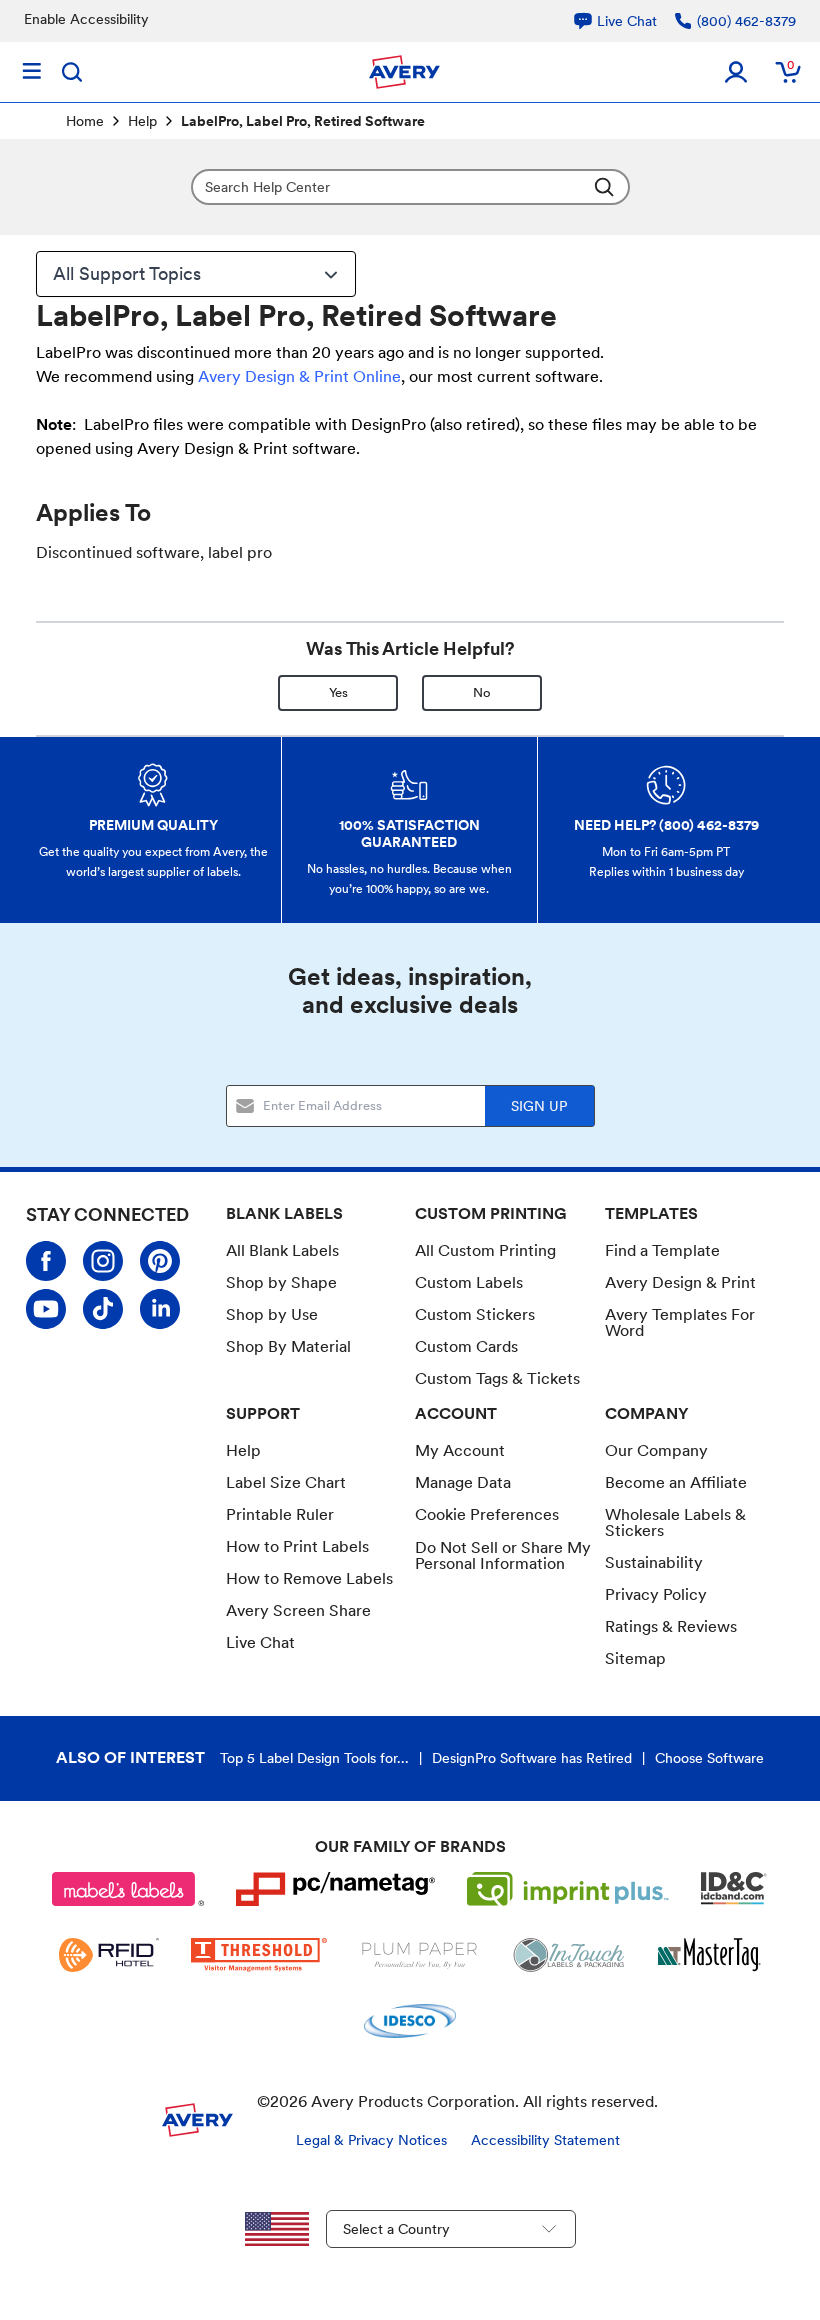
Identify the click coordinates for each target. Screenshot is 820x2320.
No (482, 692)
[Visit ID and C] (734, 1889)
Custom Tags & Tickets (497, 1378)
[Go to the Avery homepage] (404, 72)
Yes (338, 692)
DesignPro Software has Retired (532, 1758)
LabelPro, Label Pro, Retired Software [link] (303, 121)
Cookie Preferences (487, 1515)
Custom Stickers (475, 1314)
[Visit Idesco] (409, 2021)
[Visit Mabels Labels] (128, 1889)
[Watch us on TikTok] (103, 1309)
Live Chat (260, 1643)
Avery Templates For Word (680, 1322)
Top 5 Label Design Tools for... (314, 1758)
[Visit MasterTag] (709, 1955)
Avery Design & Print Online (299, 376)
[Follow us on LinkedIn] (160, 1309)
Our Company (656, 1450)
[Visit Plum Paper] (419, 1955)
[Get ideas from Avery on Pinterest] (160, 1261)
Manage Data (463, 1482)
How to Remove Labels (309, 1578)
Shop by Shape (281, 1282)
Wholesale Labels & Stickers (675, 1522)
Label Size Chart (286, 1482)
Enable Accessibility (86, 19)
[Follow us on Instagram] (103, 1261)
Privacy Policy (656, 1594)
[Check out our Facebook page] (46, 1261)
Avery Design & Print (680, 1282)
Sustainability (654, 1562)
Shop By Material (288, 1346)
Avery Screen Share (298, 1610)
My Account (460, 1450)
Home (85, 121)
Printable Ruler (280, 1514)
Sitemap (635, 1658)
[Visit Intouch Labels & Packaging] (569, 1955)
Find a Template (662, 1250)
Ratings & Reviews (671, 1626)
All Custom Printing (485, 1250)
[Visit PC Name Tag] (336, 1889)
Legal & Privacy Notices (371, 2140)
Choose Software (709, 1758)
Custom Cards (466, 1346)
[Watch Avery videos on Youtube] (46, 1309)
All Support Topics (127, 273)
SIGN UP (539, 1106)
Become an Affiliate (676, 1482)
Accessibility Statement (545, 2140)
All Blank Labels (282, 1250)
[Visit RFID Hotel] (109, 1955)
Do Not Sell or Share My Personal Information (503, 1556)
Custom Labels (469, 1282)
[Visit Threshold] (259, 1955)
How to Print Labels (297, 1546)
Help (142, 121)
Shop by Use (272, 1314)
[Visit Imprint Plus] (568, 1889)
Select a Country (396, 2229)
